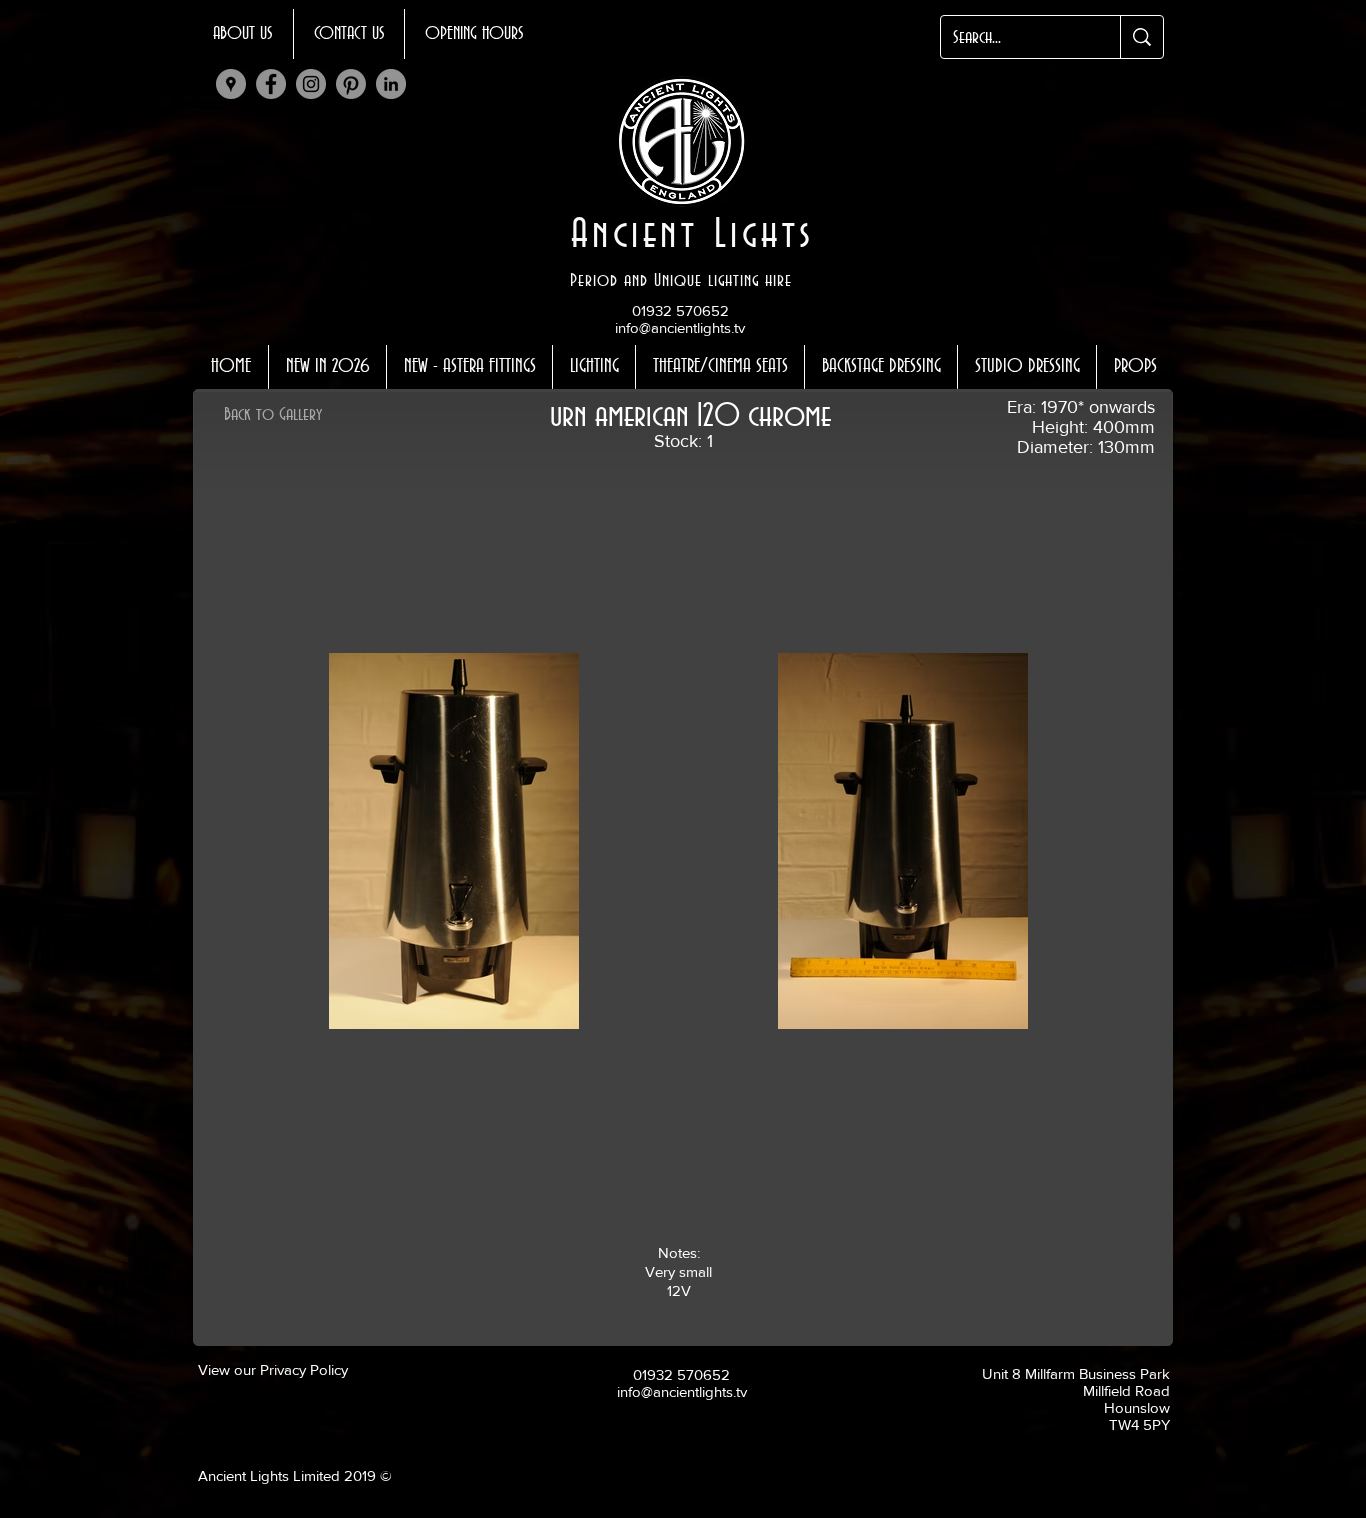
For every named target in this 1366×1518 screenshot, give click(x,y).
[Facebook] (271, 84)
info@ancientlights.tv (680, 327)
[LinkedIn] (391, 84)
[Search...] (1141, 37)
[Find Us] (231, 84)
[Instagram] (311, 84)
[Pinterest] (351, 84)
